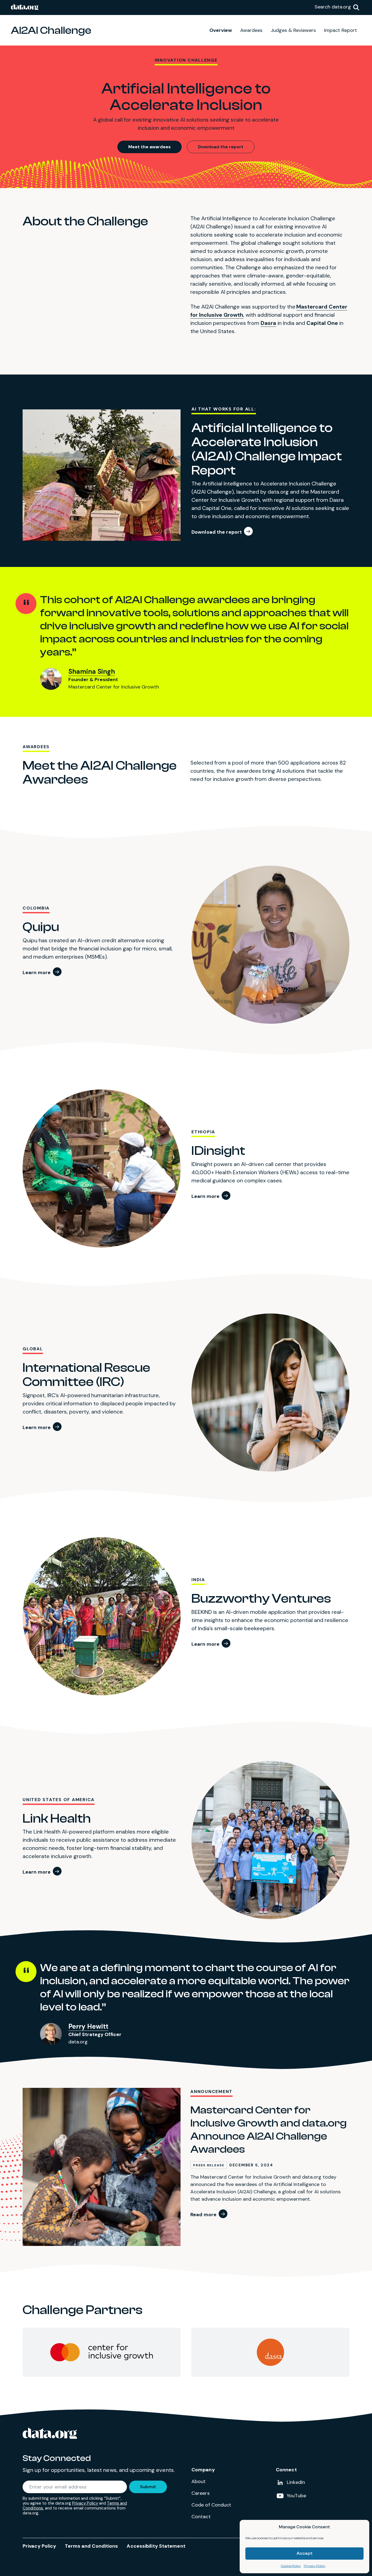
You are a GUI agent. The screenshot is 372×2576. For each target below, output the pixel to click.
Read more (203, 2215)
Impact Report (341, 30)
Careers (201, 2493)
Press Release (209, 2165)
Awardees (251, 30)
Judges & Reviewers (293, 30)
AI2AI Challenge (51, 30)
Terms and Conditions (91, 2546)
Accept (305, 2554)
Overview (221, 30)
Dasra (268, 323)
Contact (201, 2517)
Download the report (221, 147)
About (199, 2481)
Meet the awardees (150, 147)
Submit (148, 2487)
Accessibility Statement (156, 2546)
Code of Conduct (211, 2505)
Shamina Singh (92, 671)
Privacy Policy (315, 2566)
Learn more (37, 973)
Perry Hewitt (88, 2026)
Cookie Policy (291, 2566)
